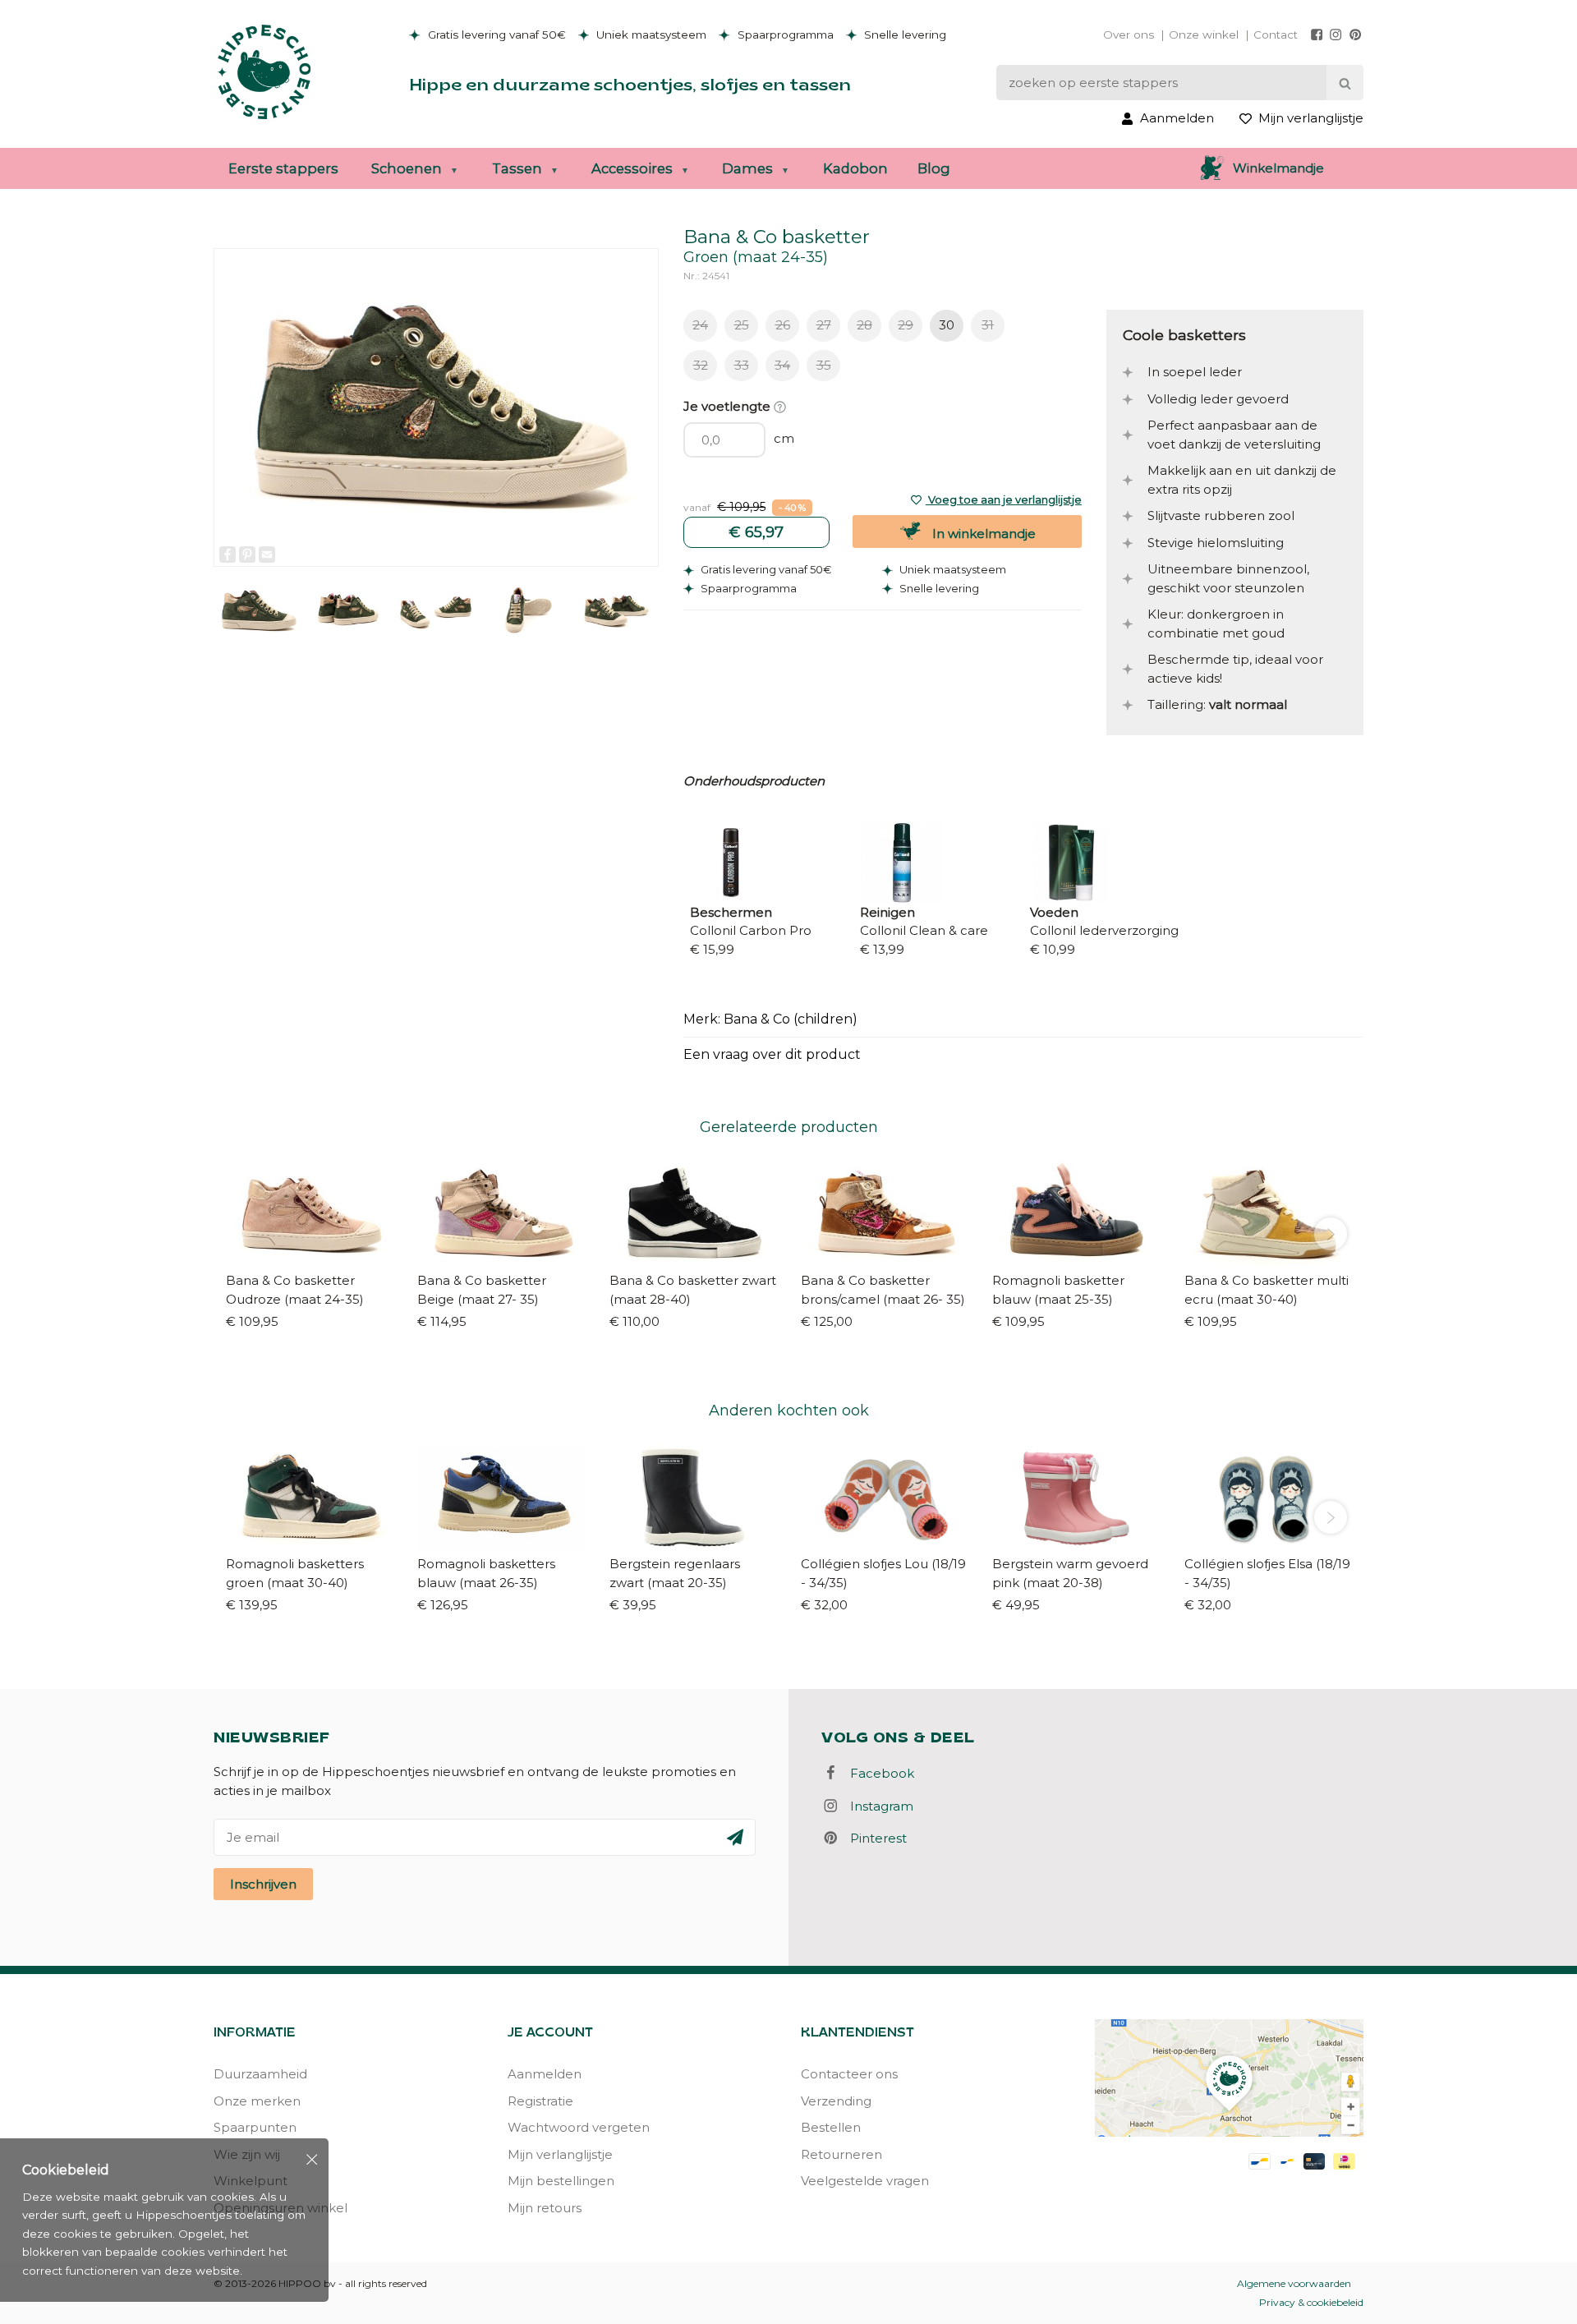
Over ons (1129, 35)
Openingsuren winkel (280, 2208)
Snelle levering (903, 35)
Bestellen (831, 2127)
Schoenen (407, 168)
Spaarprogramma (784, 35)
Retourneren (841, 2154)
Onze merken (257, 2101)
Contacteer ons (849, 2074)
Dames (747, 168)
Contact (1276, 35)
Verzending (836, 2101)
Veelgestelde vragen (865, 2181)
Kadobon (855, 168)
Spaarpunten (255, 2127)
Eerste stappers (283, 168)
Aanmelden (545, 2074)
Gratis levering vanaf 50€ (495, 35)
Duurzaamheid (260, 2074)
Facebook (877, 1773)
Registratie (540, 2101)
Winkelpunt (251, 2181)
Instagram (877, 1806)
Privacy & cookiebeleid (1311, 2302)
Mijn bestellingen (561, 2181)
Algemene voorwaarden (1294, 2283)
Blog (934, 168)
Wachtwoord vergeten (579, 2127)
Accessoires (632, 168)
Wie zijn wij (247, 2154)
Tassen (517, 168)
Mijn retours (545, 2208)
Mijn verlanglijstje (560, 2154)
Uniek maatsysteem (650, 35)
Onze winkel (1204, 35)
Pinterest (874, 1838)
